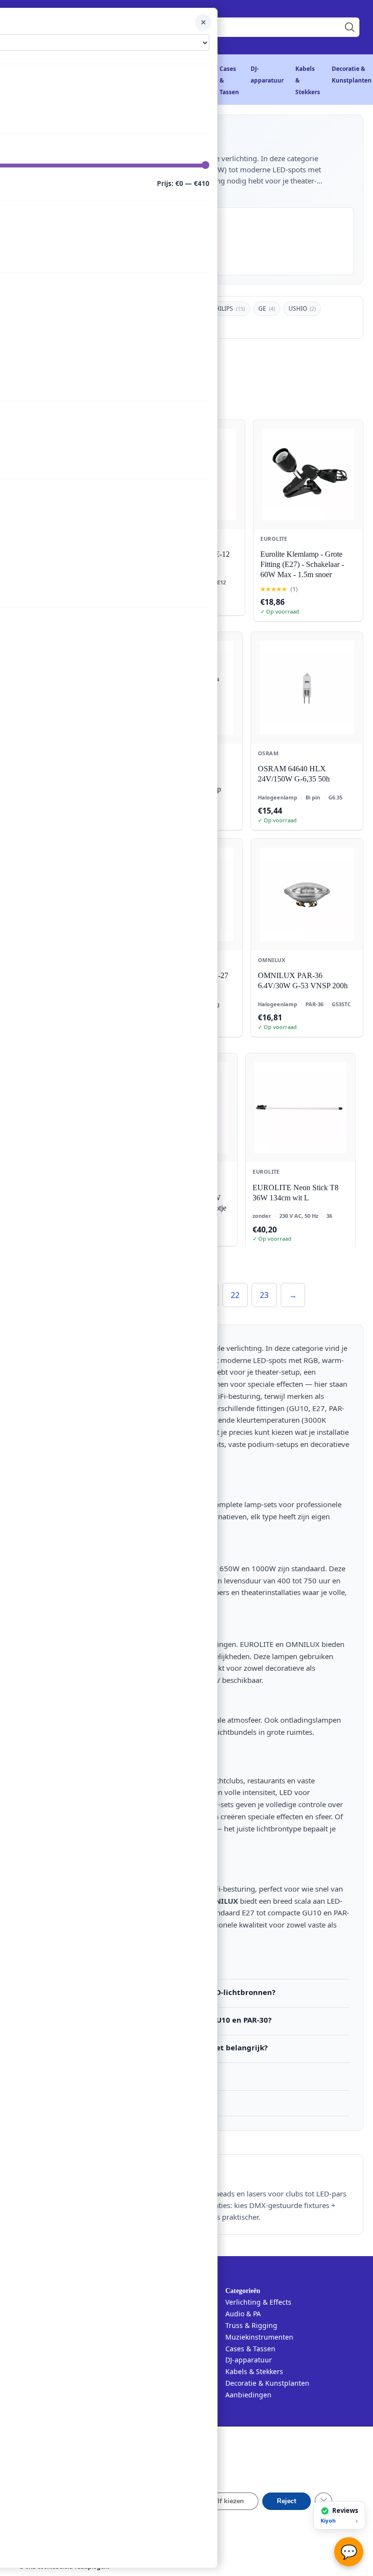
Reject (287, 2501)
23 (264, 1295)
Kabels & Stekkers (254, 2371)
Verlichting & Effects (258, 2302)
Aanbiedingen (248, 2395)
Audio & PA (243, 2314)
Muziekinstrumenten (259, 2337)
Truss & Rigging (251, 2325)
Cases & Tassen (250, 2349)
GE (267, 308)
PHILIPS (228, 308)
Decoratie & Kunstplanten (267, 2383)
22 (235, 1295)
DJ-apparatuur (249, 2360)
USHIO (302, 308)
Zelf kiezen (227, 2501)
